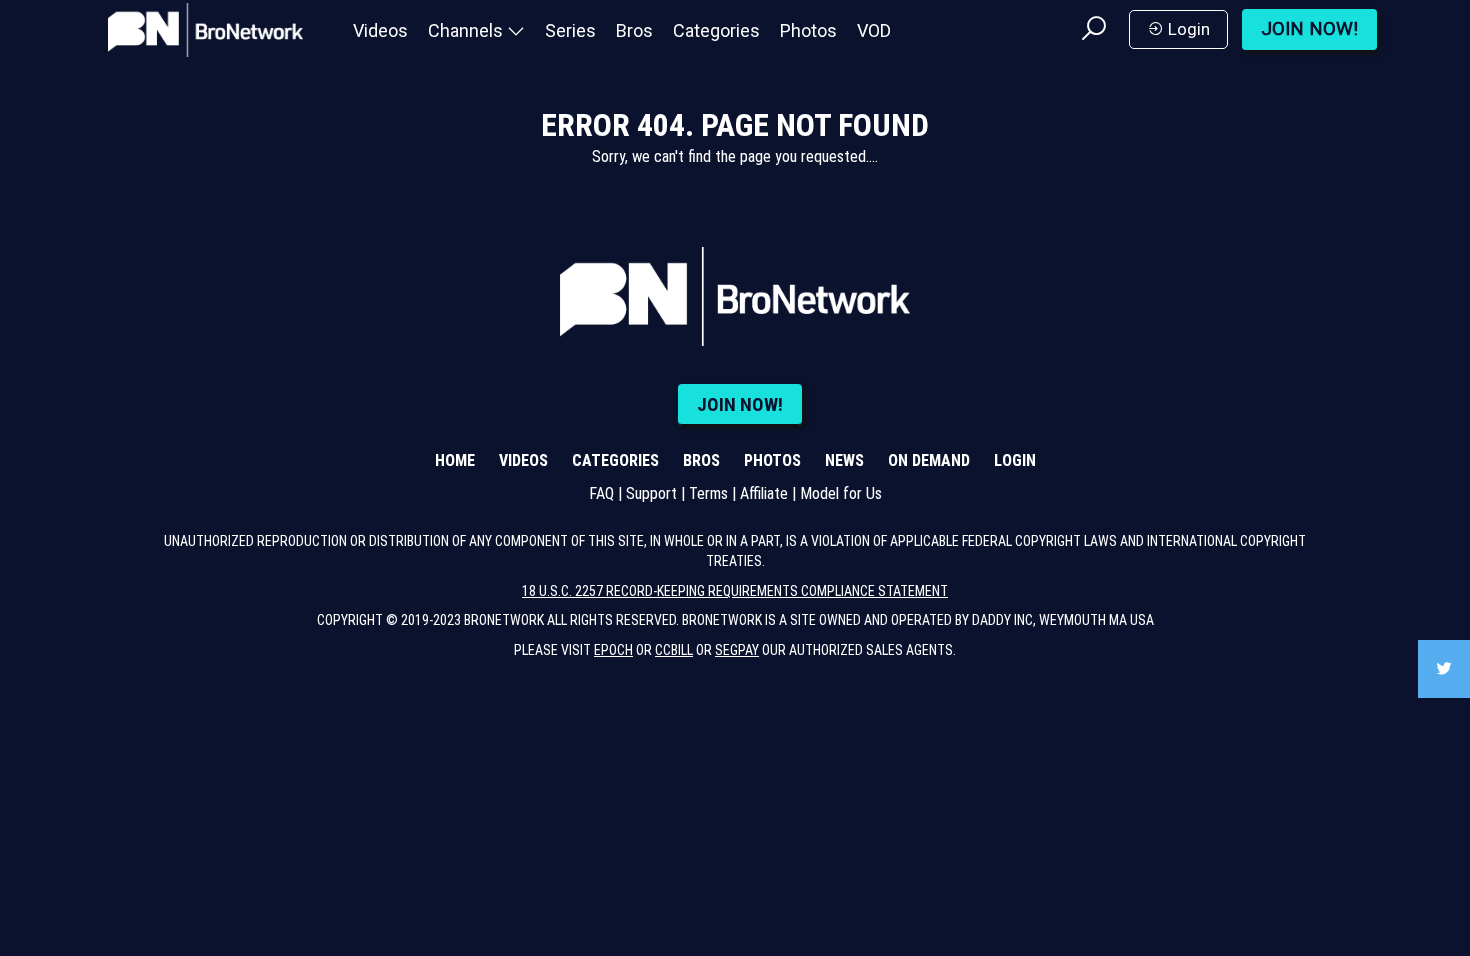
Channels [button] (467, 30)
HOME (455, 460)
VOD (874, 30)
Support (651, 493)
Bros (634, 30)
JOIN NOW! (1309, 28)
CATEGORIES (615, 460)
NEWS (844, 460)
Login (1187, 29)
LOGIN (1015, 460)
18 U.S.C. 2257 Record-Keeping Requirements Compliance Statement (735, 591)
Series (570, 30)
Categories (716, 30)
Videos (380, 30)
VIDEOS (523, 460)
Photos (808, 30)
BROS (701, 460)
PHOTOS (772, 460)
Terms (708, 493)
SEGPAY (737, 650)
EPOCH (613, 650)
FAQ (601, 493)
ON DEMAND (929, 460)
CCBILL (674, 650)
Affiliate (764, 493)
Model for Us (841, 493)
